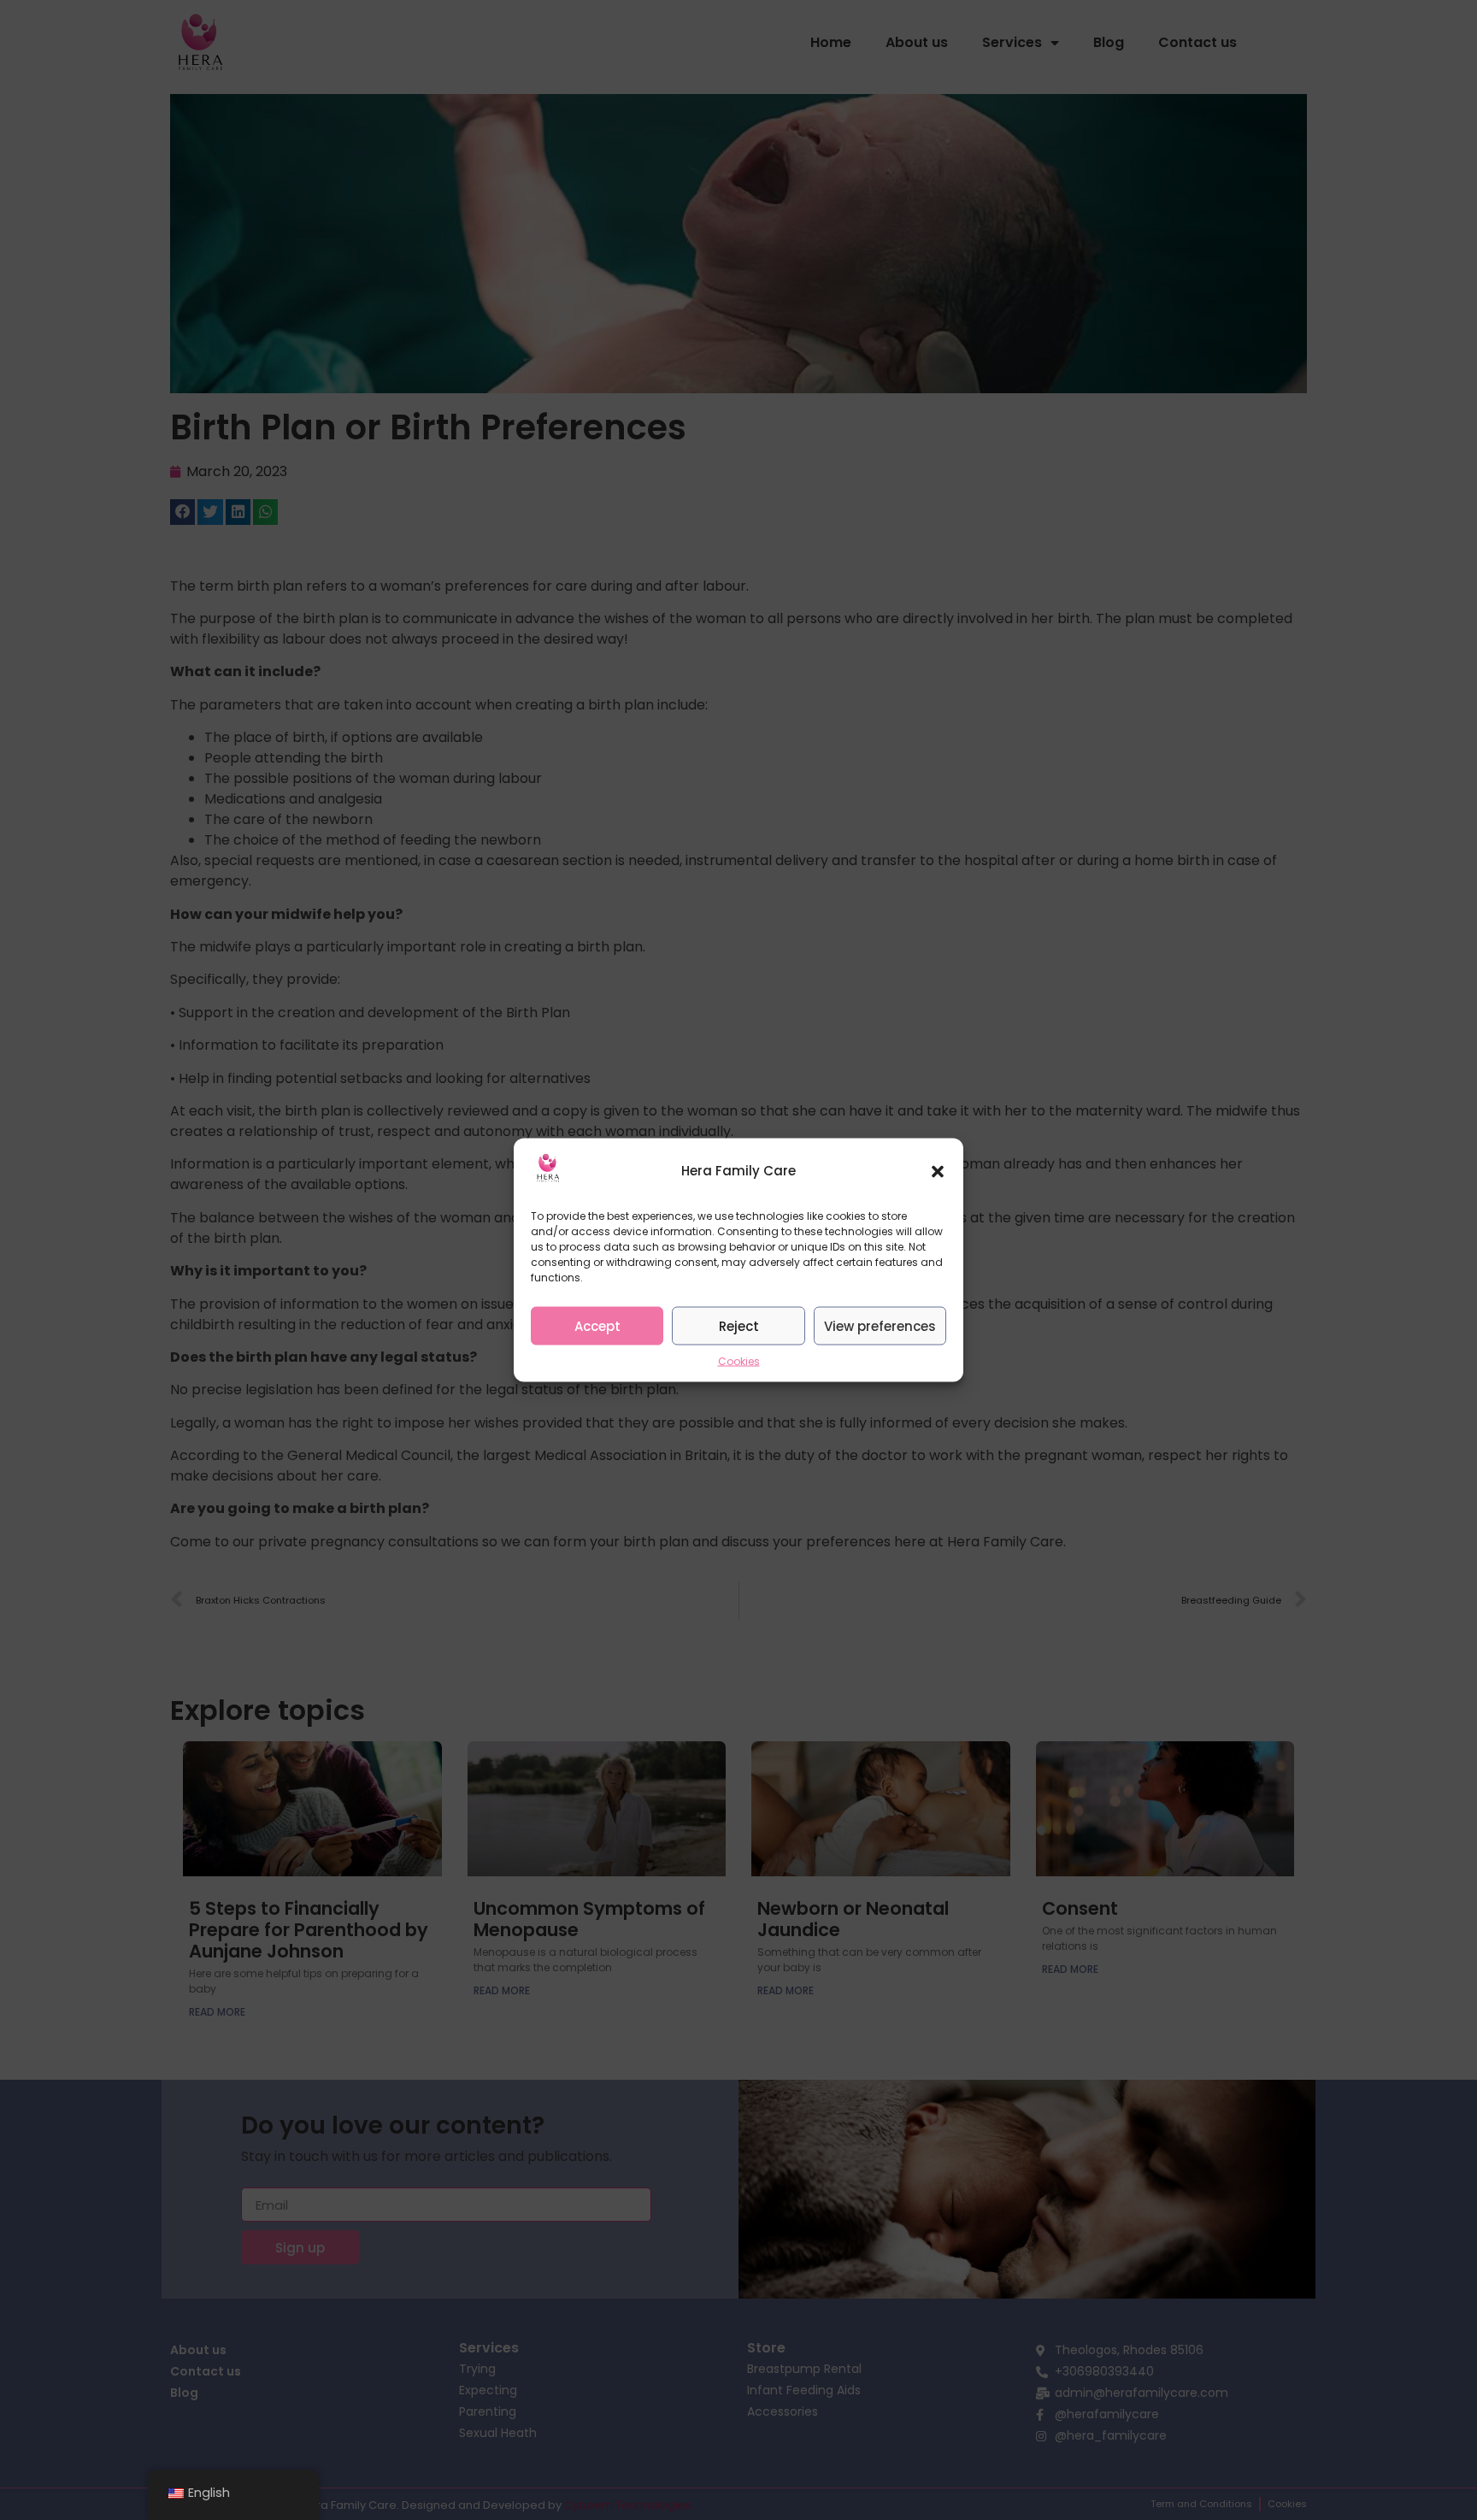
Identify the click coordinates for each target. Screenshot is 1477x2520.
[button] (938, 1171)
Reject (739, 1325)
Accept (597, 1325)
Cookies (739, 1361)
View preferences (880, 1325)
